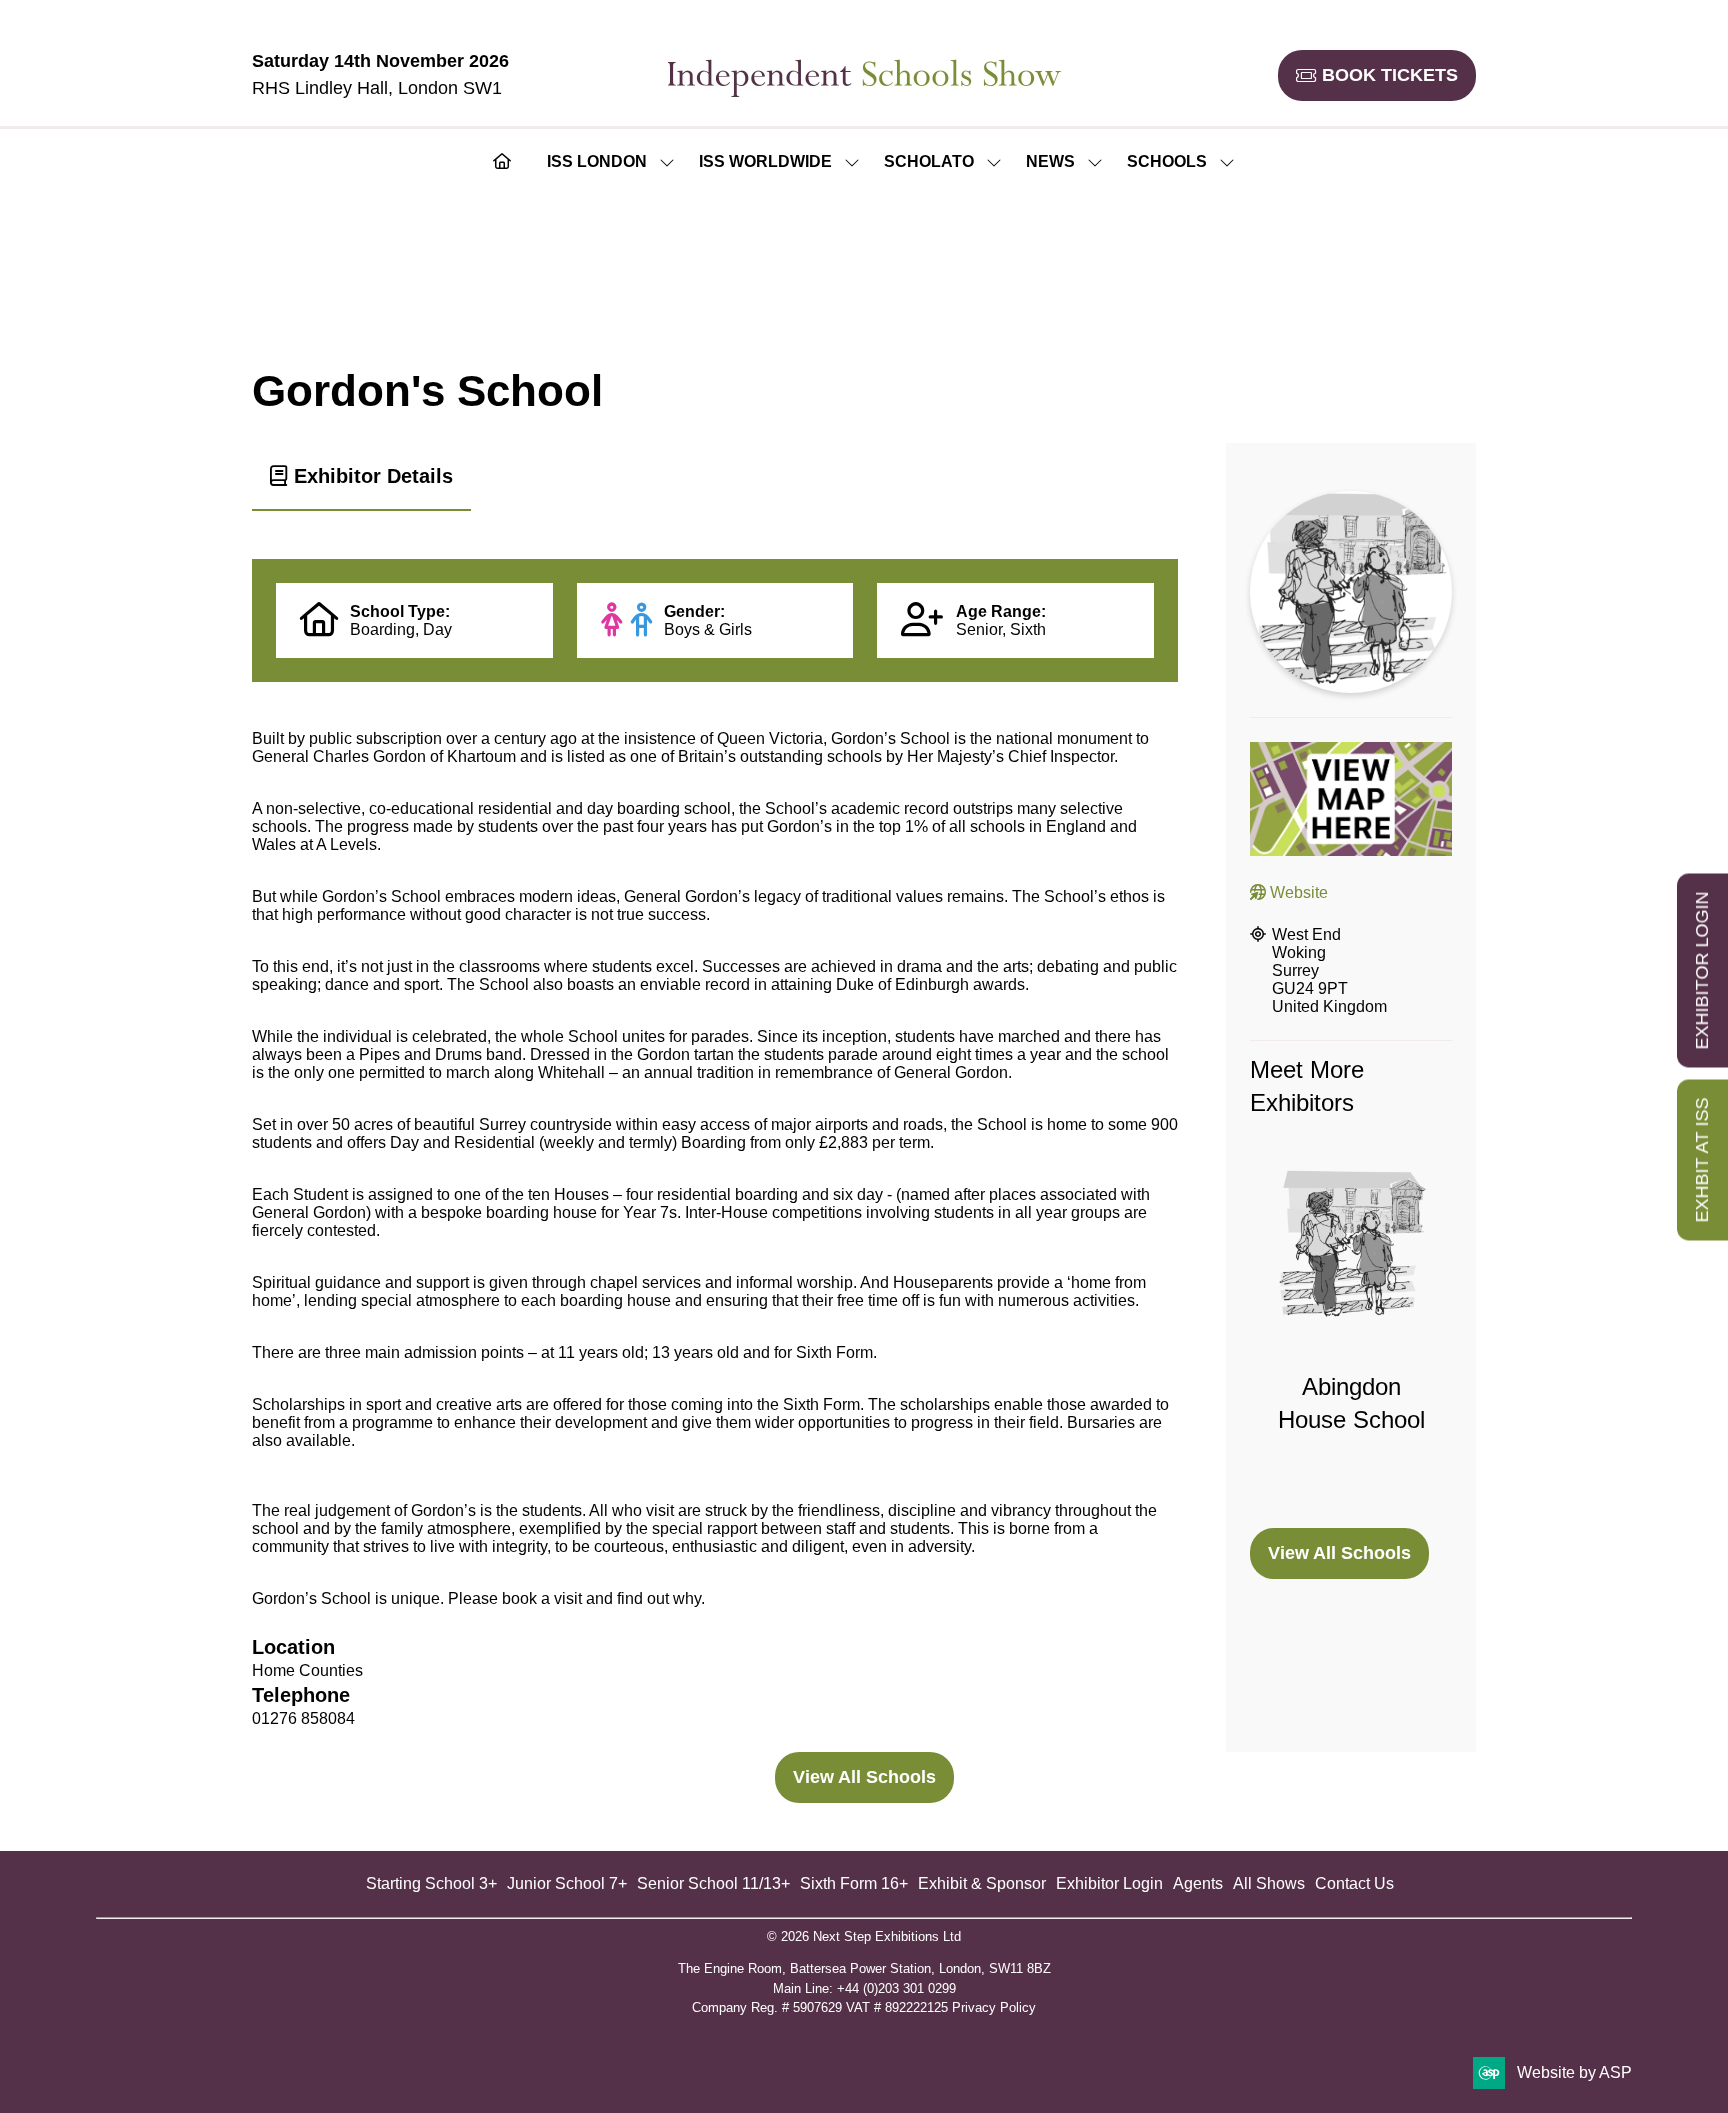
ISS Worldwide (765, 161)
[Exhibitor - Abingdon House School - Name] (1351, 1336)
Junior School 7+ (567, 1883)
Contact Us (1354, 1883)
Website (1297, 892)
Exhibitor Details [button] (370, 476)
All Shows (1269, 1883)
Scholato (929, 161)
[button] (1377, 75)
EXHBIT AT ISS (1702, 1159)
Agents (1198, 1883)
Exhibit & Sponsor (982, 1883)
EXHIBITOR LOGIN (1702, 970)
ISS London (597, 161)
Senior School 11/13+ (713, 1883)
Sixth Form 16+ (854, 1883)
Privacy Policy (994, 2007)
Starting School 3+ (431, 1883)
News (1050, 161)
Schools (1167, 161)
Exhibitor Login (1109, 1883)
